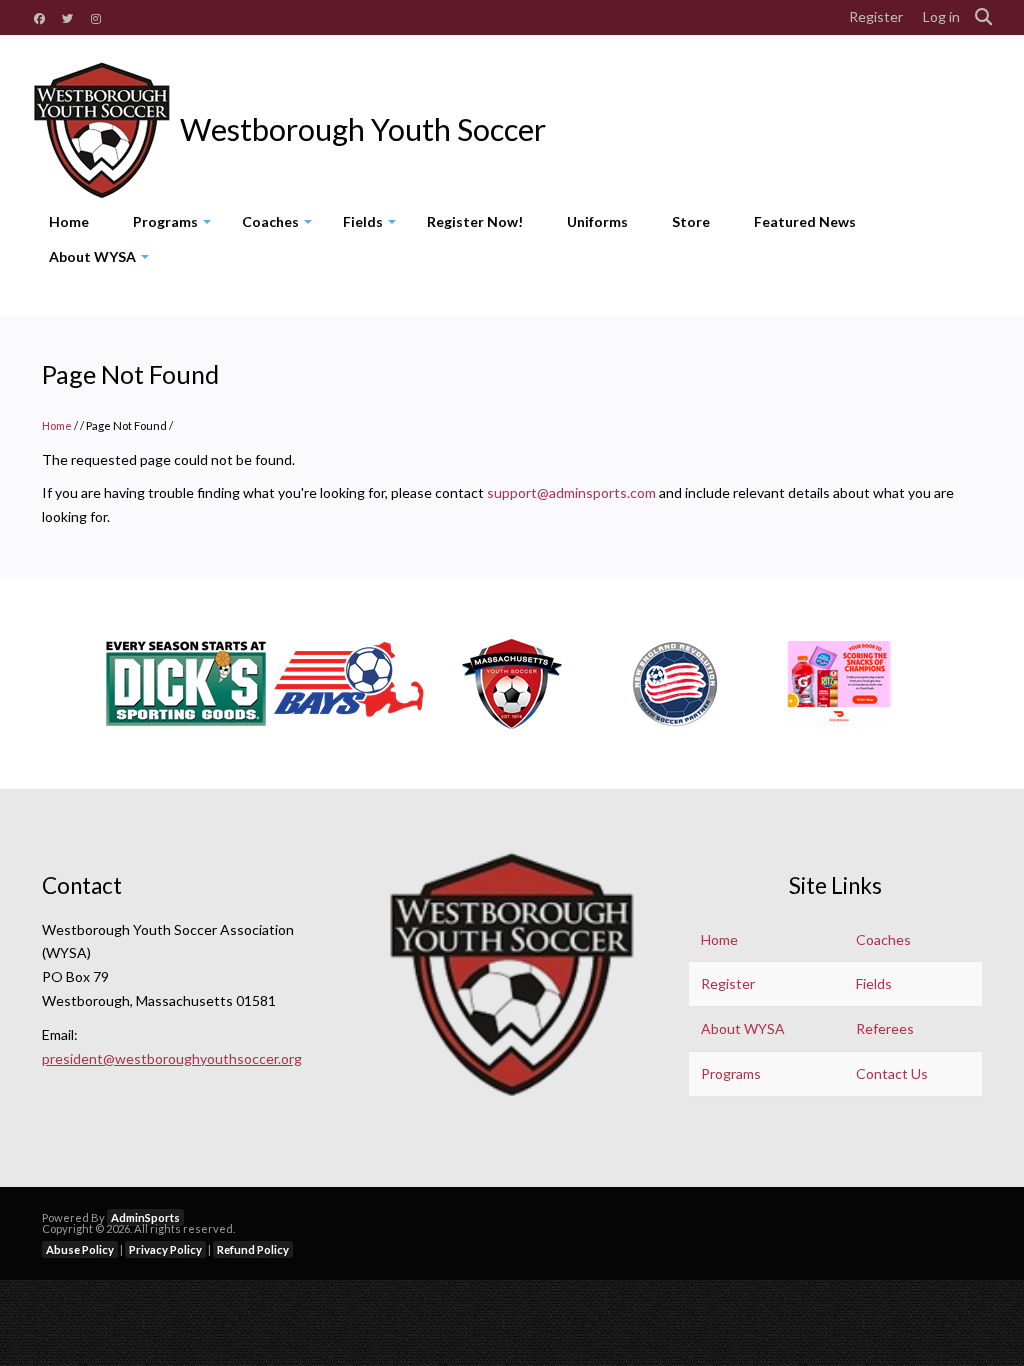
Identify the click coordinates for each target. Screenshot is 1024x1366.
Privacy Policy (165, 1249)
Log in (941, 16)
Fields (373, 226)
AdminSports (145, 1217)
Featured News (805, 221)
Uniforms (597, 221)
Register (876, 16)
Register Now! (475, 221)
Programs (175, 226)
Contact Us (892, 1073)
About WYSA (102, 261)
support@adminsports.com (571, 492)
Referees (885, 1028)
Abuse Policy (80, 1249)
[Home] (102, 130)
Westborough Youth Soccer (363, 130)
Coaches (280, 226)
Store (691, 221)
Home (69, 221)
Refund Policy (253, 1249)
